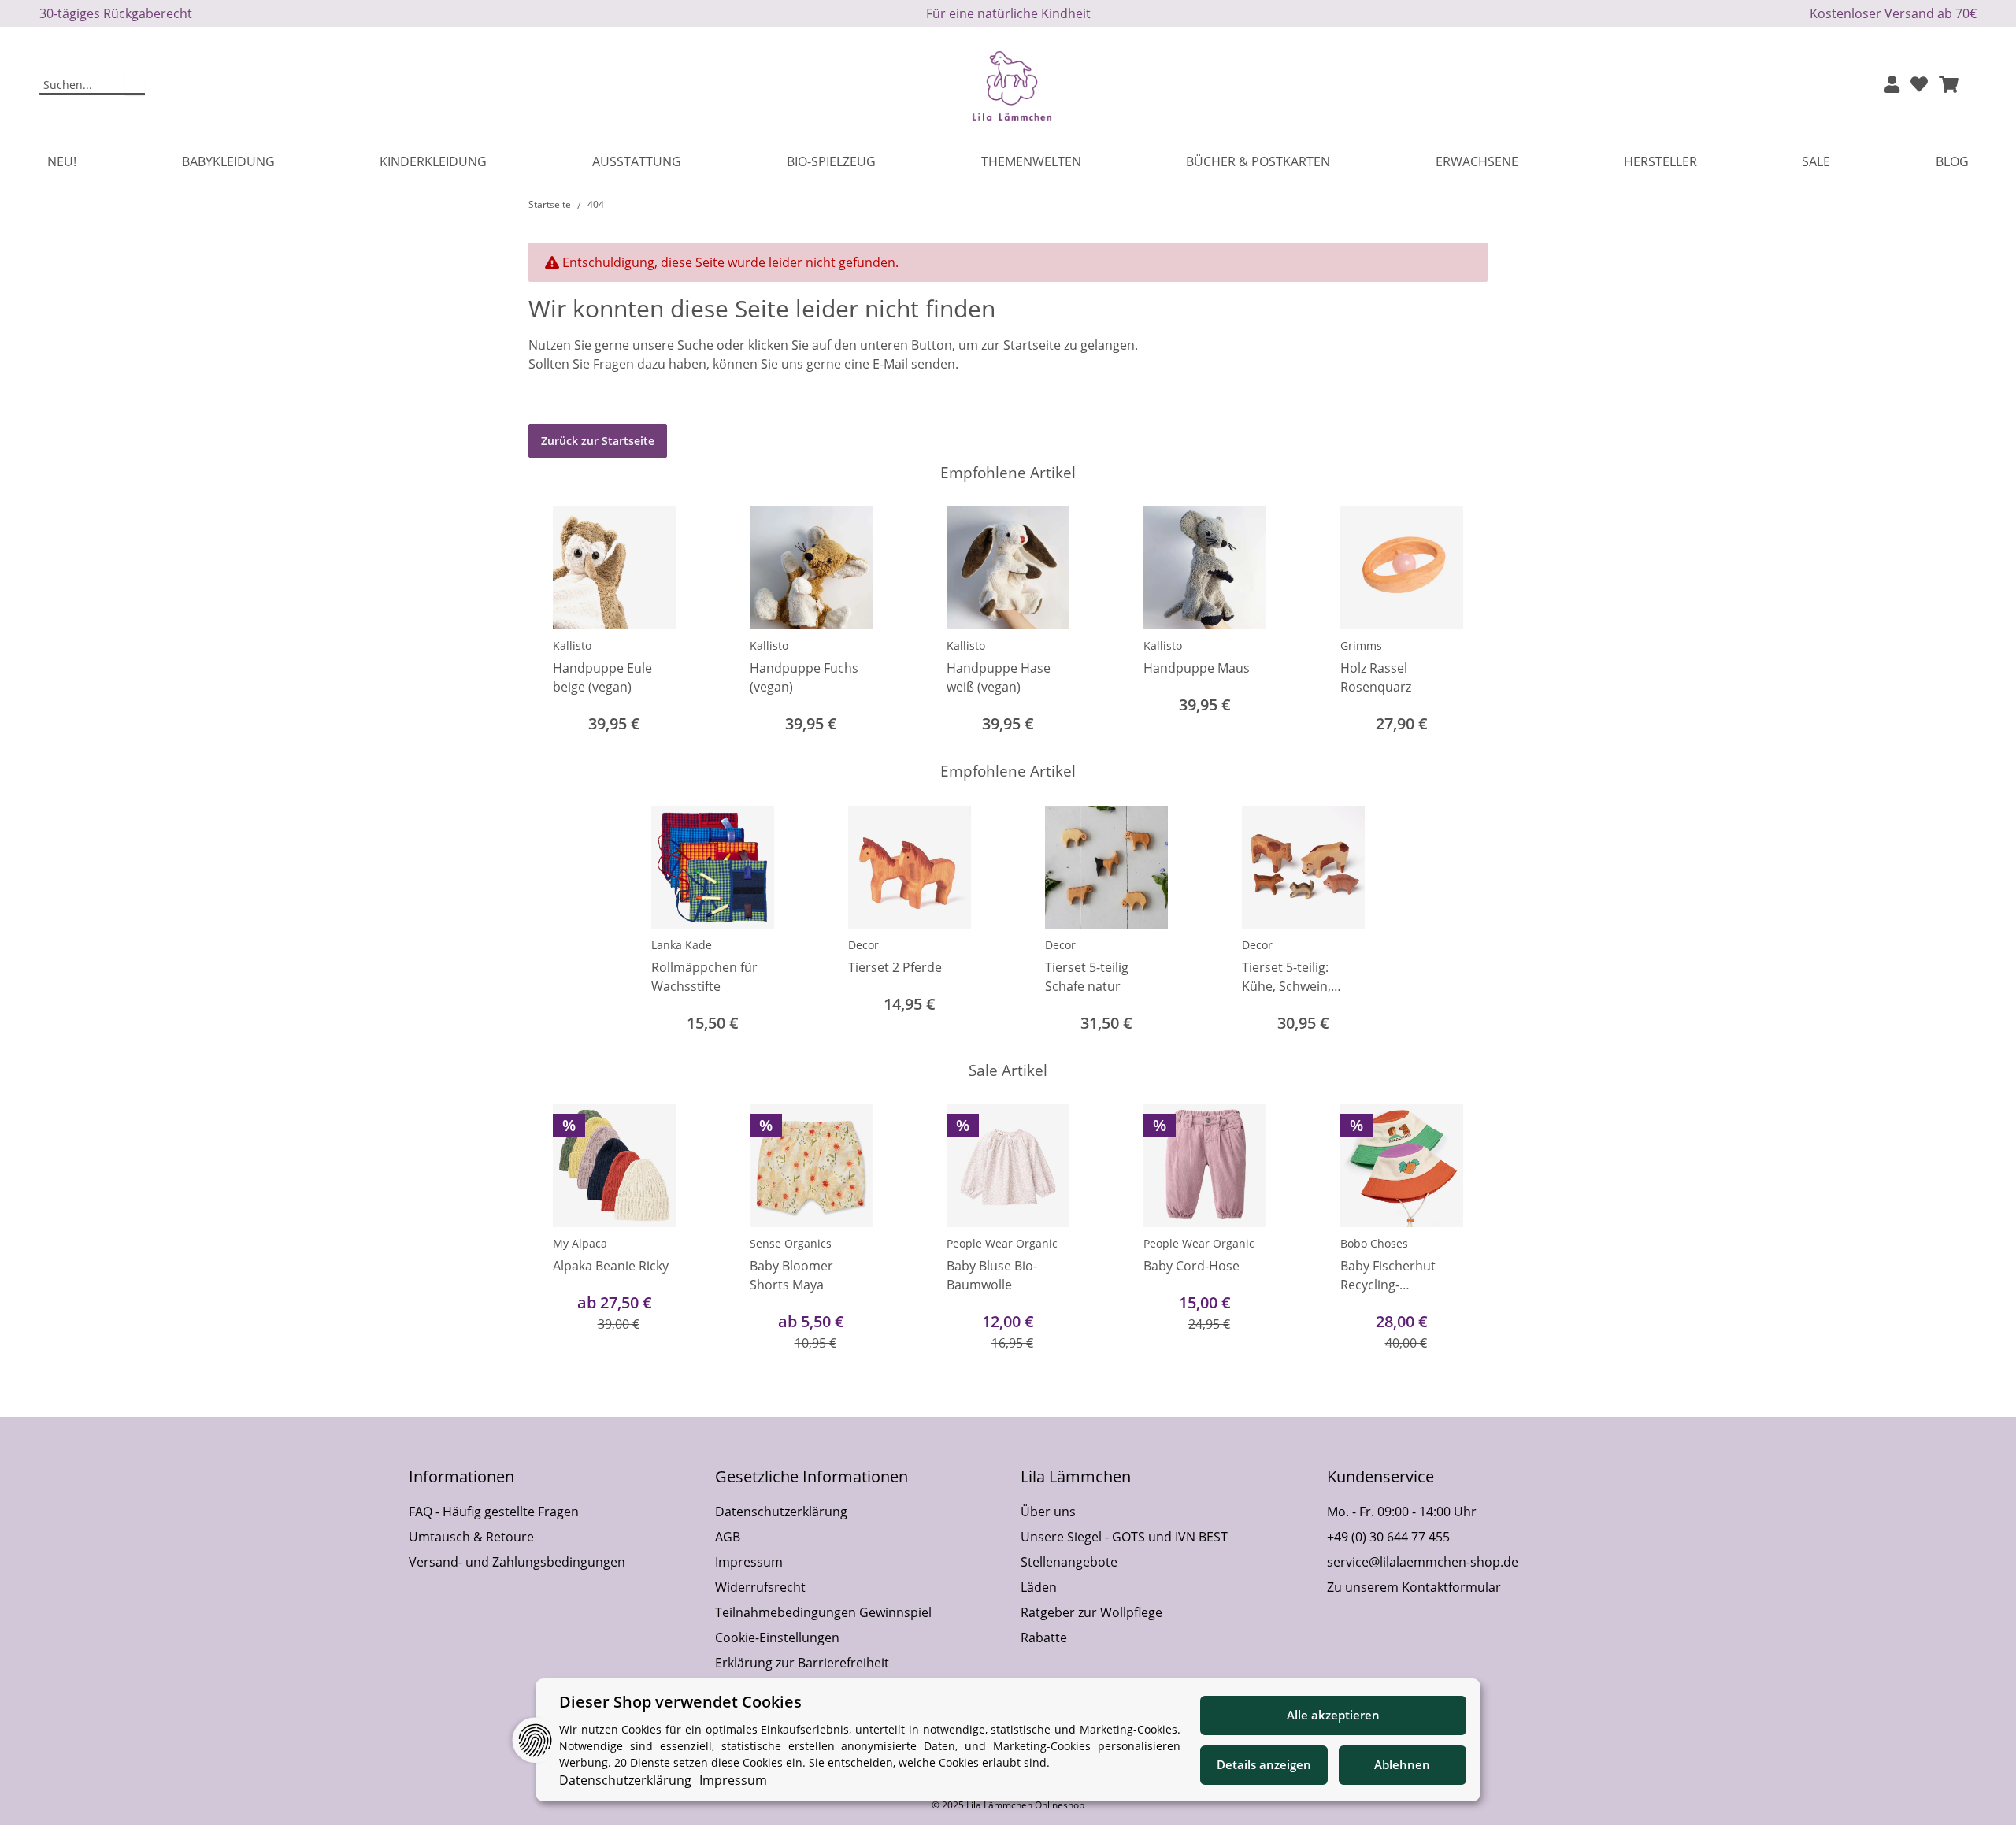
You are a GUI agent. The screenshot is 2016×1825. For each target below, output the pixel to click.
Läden (1039, 1587)
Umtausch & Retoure (471, 1537)
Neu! (62, 161)
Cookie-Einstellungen (777, 1638)
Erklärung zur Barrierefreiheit (802, 1663)
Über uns (1048, 1512)
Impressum (749, 1562)
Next (1462, 622)
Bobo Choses (1374, 1243)
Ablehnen (1402, 1764)
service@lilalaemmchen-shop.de (1423, 1562)
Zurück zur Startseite (598, 441)
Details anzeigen (1264, 1764)
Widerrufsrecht (760, 1587)
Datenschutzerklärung (781, 1512)
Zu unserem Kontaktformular (1414, 1587)
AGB (728, 1537)
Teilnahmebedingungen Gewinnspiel (823, 1612)
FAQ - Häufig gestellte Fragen (494, 1512)
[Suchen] (135, 86)
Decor (863, 945)
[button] (1892, 85)
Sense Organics (791, 1243)
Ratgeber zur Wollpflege (1091, 1612)
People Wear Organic (1002, 1243)
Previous (555, 622)
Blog (1952, 161)
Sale (1816, 161)
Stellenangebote (1069, 1562)
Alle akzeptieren (1333, 1715)
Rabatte (1044, 1638)
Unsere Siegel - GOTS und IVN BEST (1124, 1537)
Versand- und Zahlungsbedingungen (517, 1562)
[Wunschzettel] (1919, 85)
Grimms (1361, 645)
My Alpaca (580, 1243)
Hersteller (1660, 161)
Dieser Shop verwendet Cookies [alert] (680, 1702)
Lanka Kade (682, 945)
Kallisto (572, 645)
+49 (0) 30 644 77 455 (1388, 1537)
